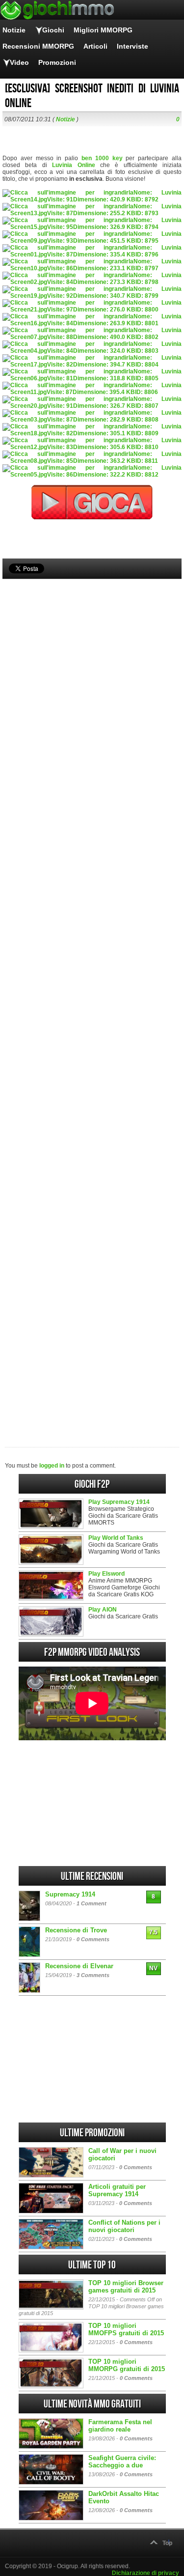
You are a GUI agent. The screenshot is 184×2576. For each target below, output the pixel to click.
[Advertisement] (92, 996)
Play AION (103, 1610)
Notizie (14, 30)
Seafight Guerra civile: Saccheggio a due (122, 2462)
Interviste (132, 46)
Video (19, 62)
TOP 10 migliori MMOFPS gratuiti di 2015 (126, 2329)
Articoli (95, 46)
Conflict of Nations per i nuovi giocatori (124, 2226)
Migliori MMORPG (103, 30)
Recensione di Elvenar (79, 1966)
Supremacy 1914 (70, 1894)
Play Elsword (106, 1574)
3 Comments (93, 1975)
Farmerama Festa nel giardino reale (120, 2426)
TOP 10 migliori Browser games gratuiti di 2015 (126, 2287)
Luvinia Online (73, 165)
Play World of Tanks (116, 1538)
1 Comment (92, 1903)
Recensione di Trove (76, 1930)
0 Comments (93, 1939)
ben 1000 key (102, 158)
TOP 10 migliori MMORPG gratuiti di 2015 (127, 2365)
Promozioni (57, 62)
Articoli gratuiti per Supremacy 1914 (117, 2190)
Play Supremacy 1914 (119, 1502)
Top (167, 2543)
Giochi (53, 30)
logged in (52, 1466)
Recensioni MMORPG (38, 46)
